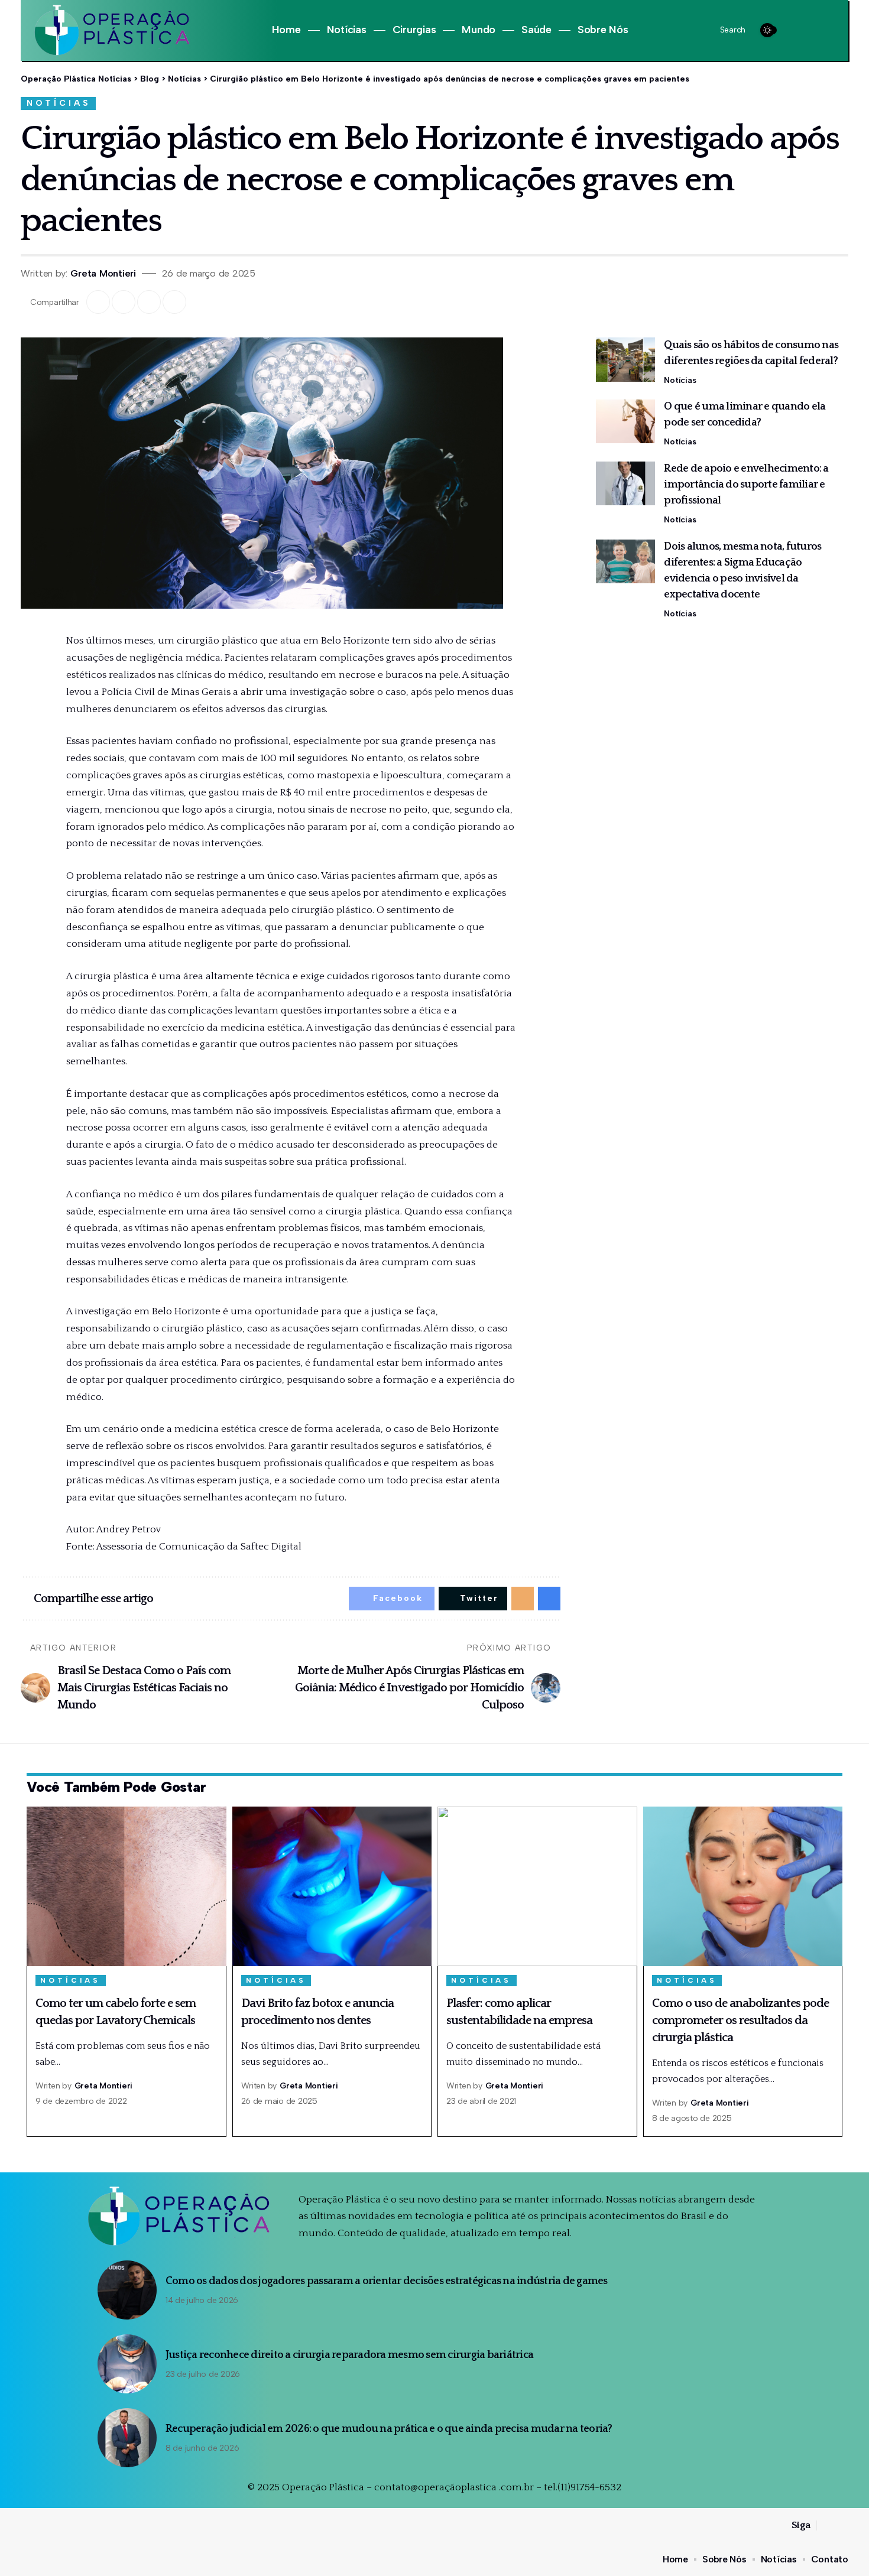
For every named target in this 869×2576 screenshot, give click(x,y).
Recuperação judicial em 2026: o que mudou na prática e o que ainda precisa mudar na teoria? (389, 2429)
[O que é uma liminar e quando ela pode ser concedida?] (625, 422)
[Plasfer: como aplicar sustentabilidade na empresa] (537, 1886)
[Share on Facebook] (98, 302)
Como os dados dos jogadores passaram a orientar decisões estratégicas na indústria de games (387, 2281)
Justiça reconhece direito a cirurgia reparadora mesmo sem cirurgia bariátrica (349, 2355)
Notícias (59, 103)
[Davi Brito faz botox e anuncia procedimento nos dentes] (332, 1886)
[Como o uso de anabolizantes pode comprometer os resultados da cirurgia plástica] (743, 1886)
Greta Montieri (103, 273)
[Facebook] (798, 30)
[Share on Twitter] (124, 302)
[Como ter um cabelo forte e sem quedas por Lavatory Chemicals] (127, 1886)
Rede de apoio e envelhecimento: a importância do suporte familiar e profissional (746, 485)
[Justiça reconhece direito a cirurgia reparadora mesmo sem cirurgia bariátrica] (127, 2364)
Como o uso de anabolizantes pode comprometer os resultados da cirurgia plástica (740, 2020)
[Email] (149, 302)
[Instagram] (812, 30)
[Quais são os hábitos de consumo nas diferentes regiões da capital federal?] (625, 360)
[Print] (174, 302)
